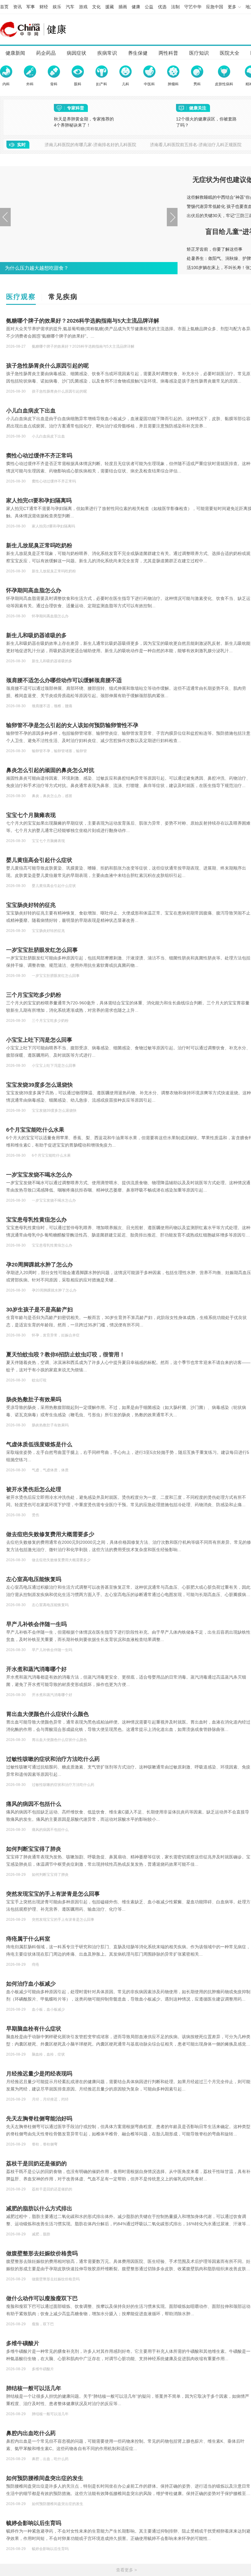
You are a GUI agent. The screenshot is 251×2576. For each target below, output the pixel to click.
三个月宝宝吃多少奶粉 (34, 995)
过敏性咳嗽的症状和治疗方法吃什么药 (53, 1759)
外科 (30, 84)
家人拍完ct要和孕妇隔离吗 (39, 501)
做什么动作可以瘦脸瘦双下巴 (42, 2298)
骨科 (54, 84)
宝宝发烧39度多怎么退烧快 (39, 1085)
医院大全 (230, 53)
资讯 (17, 7)
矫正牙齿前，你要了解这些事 (215, 249)
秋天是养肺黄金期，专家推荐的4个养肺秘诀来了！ (84, 122)
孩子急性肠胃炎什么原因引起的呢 (47, 366)
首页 (4, 7)
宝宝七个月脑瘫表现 (31, 815)
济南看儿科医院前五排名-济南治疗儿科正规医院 (196, 145)
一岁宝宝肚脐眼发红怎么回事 (42, 950)
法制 (175, 7)
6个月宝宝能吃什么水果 (35, 1130)
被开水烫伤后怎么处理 (34, 1489)
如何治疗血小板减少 (31, 1984)
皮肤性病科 (224, 84)
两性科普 (168, 53)
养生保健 (138, 53)
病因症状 (77, 53)
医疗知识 (199, 53)
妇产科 (102, 84)
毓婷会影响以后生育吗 (34, 2523)
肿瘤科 (173, 84)
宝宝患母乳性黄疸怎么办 (36, 1220)
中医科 (149, 84)
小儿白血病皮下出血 (31, 411)
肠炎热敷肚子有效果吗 (34, 1399)
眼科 (78, 84)
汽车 (70, 7)
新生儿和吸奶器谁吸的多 (36, 635)
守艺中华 (193, 7)
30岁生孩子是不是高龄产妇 (39, 1310)
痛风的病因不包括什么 (34, 1804)
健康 (136, 7)
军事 (31, 7)
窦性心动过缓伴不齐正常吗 (39, 456)
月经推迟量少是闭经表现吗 (39, 2074)
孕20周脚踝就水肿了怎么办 (39, 1265)
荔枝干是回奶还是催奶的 (36, 2164)
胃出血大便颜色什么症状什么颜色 (47, 1714)
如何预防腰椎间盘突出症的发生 (45, 2478)
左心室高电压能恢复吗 (34, 1579)
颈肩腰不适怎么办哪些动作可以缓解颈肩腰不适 (64, 680)
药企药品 (46, 53)
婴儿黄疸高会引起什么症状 (39, 860)
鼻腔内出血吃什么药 (31, 2433)
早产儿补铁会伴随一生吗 (36, 1624)
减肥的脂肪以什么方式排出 (39, 2208)
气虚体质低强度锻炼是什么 (39, 1444)
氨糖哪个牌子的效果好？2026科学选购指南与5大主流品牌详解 (83, 321)
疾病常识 (107, 53)
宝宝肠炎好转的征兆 (31, 905)
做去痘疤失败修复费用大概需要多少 (50, 1534)
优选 (162, 7)
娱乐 (57, 7)
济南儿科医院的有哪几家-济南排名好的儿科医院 (90, 145)
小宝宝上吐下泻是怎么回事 (39, 1040)
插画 (123, 7)
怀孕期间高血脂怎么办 (34, 590)
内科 (6, 84)
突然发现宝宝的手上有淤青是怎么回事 (53, 1894)
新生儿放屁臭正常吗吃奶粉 (39, 545)
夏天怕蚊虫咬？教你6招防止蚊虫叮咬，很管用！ (66, 1355)
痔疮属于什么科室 (28, 1939)
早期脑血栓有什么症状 (34, 2029)
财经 (44, 7)
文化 (96, 7)
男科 (197, 84)
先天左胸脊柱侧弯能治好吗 (39, 2119)
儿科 (125, 84)
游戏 (83, 7)
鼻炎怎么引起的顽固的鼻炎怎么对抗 (50, 770)
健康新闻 (15, 53)
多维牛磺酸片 (23, 2343)
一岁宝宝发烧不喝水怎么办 (39, 1175)
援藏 (110, 7)
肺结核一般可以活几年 (34, 2388)
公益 (149, 7)
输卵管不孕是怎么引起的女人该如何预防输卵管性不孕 (72, 725)
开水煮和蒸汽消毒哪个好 (36, 1669)
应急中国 (215, 7)
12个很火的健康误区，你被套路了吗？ (206, 122)
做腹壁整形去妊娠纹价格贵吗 (42, 2253)
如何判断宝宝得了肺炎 (34, 1849)
